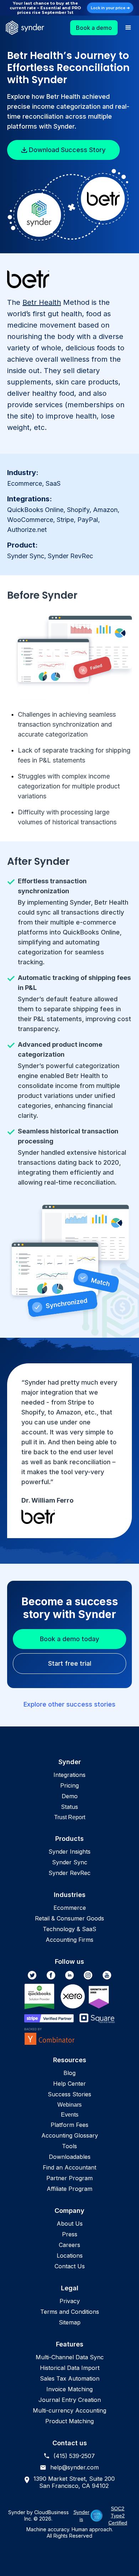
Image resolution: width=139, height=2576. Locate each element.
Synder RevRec (69, 1873)
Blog (69, 2073)
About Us (70, 2224)
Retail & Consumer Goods (69, 1918)
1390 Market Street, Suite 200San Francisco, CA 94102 (74, 2482)
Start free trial (70, 1663)
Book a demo (94, 28)
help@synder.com (74, 2467)
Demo (70, 1796)
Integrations (69, 1775)
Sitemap (70, 2322)
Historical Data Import (70, 2368)
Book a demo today (69, 1639)
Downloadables (70, 2157)
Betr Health (42, 302)
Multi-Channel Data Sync (70, 2357)
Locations (70, 2256)
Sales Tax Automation (70, 2378)
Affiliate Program (69, 2189)
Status (69, 1807)
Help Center (69, 2084)
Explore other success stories (69, 1704)
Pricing (69, 1785)
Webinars (69, 2105)
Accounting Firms (69, 1940)
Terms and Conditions (70, 2312)
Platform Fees (69, 2125)
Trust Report (70, 1817)
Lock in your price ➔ (110, 8)
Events (70, 2115)
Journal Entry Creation (70, 2400)
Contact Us (70, 2266)
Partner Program (69, 2178)
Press (70, 2234)
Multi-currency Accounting (69, 2410)
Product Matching (69, 2421)
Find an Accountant (69, 2167)
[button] (128, 28)
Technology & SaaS (69, 1929)
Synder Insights (69, 1852)
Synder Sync (70, 1862)
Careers (69, 2245)
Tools (69, 2146)
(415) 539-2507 (74, 2456)
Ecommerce (70, 1908)
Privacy (70, 2301)
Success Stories (69, 2094)
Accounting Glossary (70, 2135)
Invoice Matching (69, 2389)
